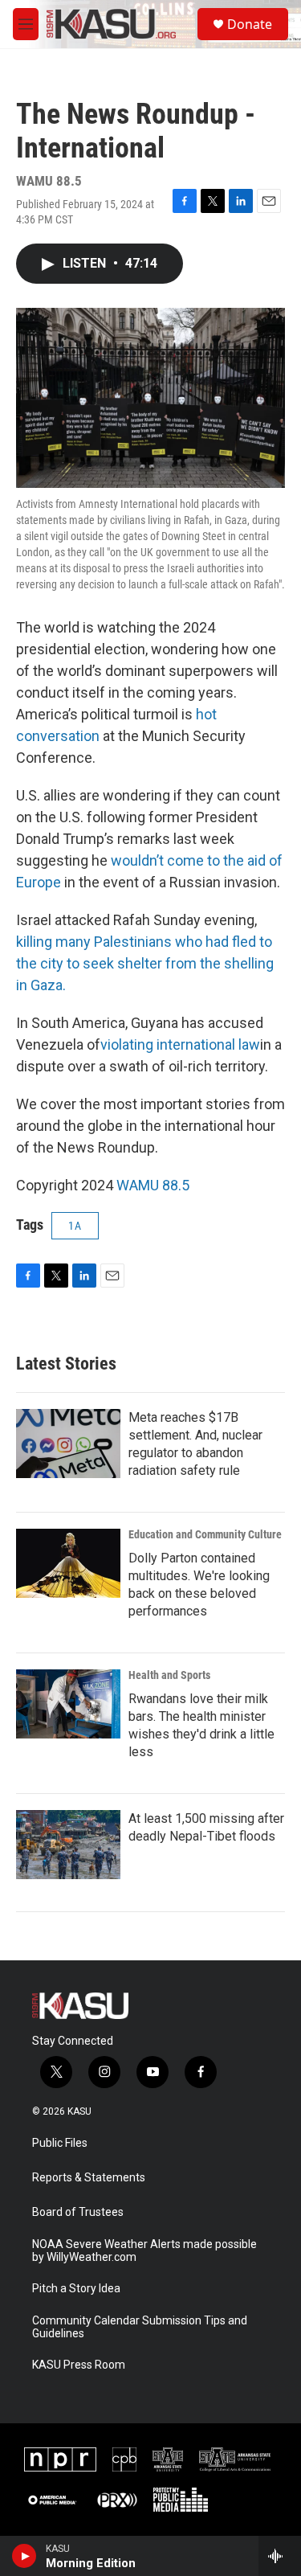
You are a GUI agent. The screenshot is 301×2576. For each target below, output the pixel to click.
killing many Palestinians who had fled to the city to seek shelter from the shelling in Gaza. (145, 963)
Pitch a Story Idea (76, 2289)
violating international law (180, 1044)
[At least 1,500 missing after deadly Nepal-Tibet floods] (68, 1845)
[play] (24, 2556)
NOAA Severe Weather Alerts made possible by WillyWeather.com (144, 2251)
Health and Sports (169, 1675)
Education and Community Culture (205, 1534)
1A (75, 1226)
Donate (250, 24)
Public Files (60, 2143)
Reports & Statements (89, 2178)
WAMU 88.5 (153, 1185)
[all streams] (280, 2556)
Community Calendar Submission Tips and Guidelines (140, 2327)
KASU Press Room (79, 2365)
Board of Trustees (78, 2212)
